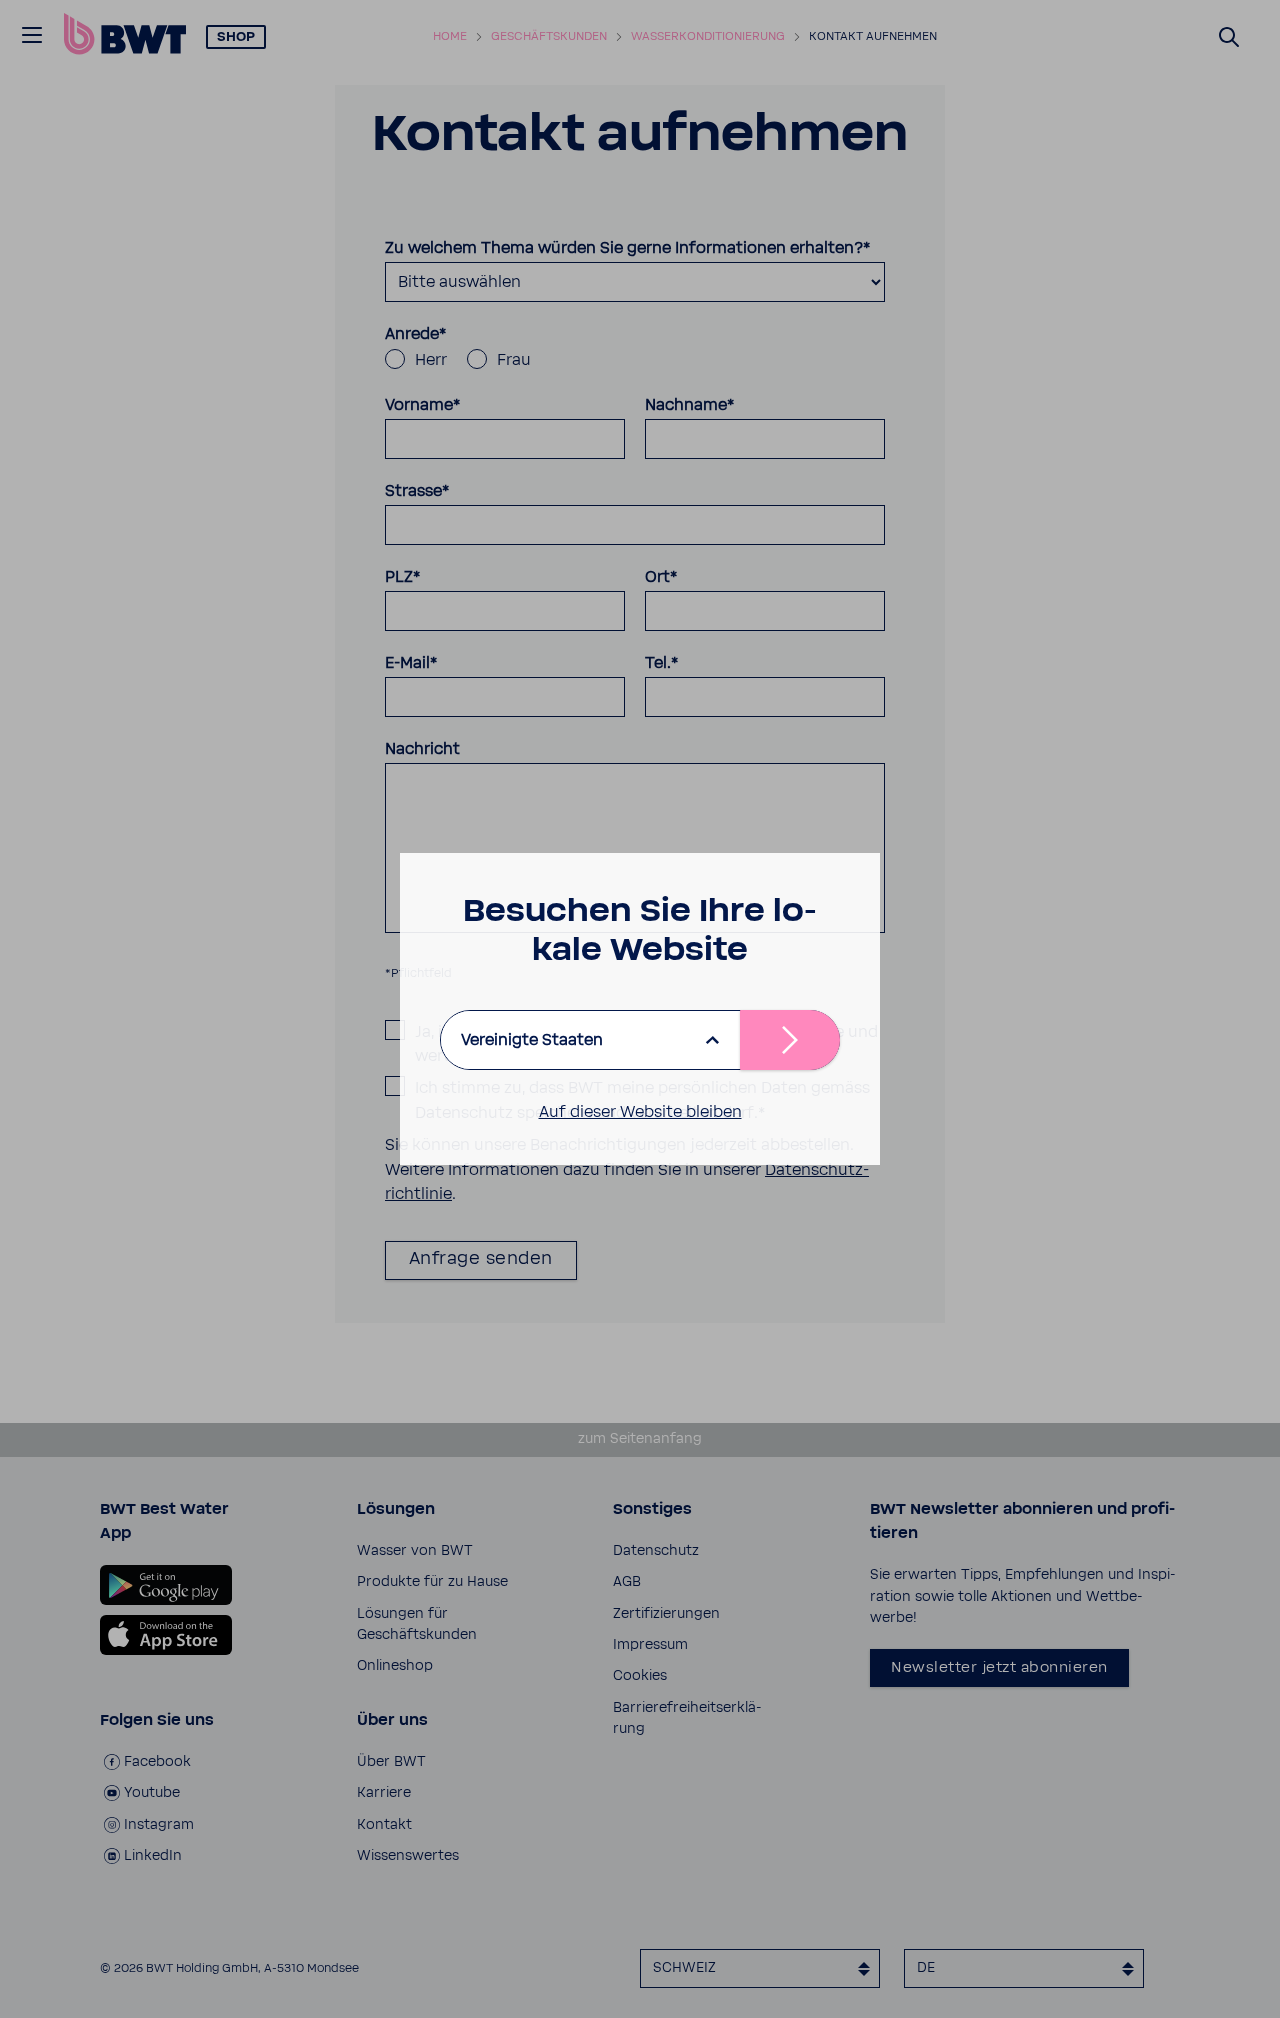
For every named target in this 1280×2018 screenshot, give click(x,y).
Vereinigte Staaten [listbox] (532, 1040)
